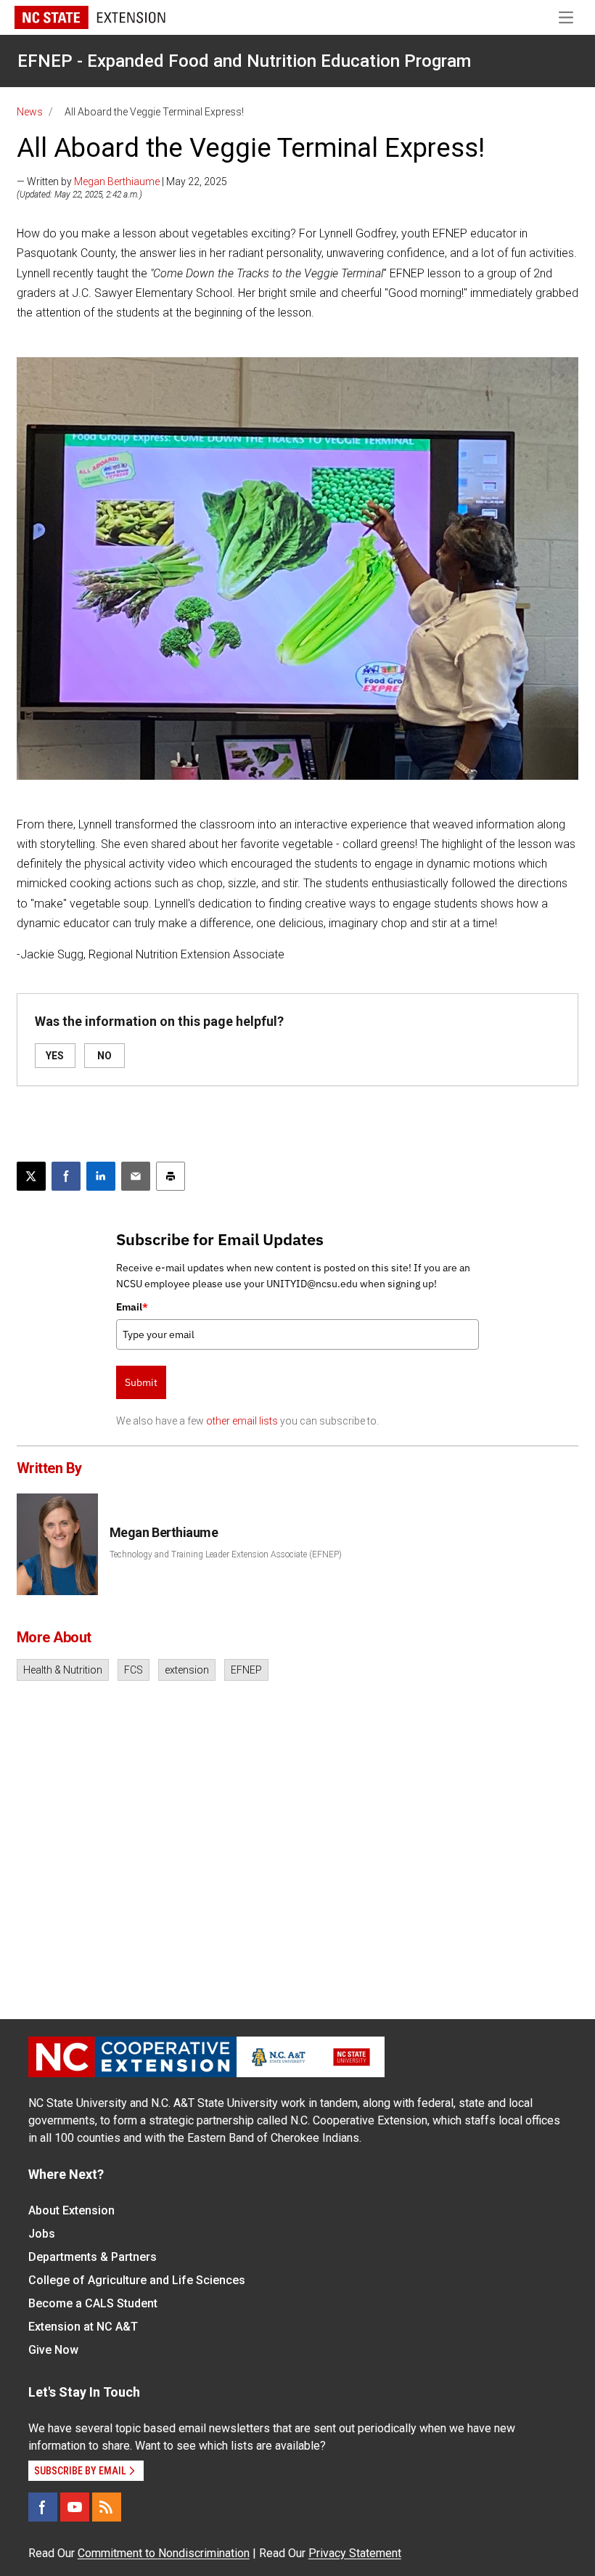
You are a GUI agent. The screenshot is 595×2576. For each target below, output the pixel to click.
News (30, 112)
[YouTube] (75, 2507)
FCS (134, 1670)
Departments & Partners (93, 2257)
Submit (141, 1382)
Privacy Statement (355, 2553)
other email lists (242, 1421)
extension (187, 1670)
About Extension (71, 2210)
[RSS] (107, 2507)
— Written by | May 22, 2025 (122, 182)
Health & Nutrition (63, 1670)
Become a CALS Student (93, 2303)
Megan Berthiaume (117, 182)
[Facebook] (43, 2507)
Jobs (42, 2234)
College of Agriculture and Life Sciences (137, 2280)
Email (132, 1307)
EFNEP (246, 1670)
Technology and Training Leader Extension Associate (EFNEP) (226, 1554)
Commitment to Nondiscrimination (164, 2553)
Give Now (53, 2350)
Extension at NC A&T (83, 2327)
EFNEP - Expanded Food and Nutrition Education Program (244, 61)
